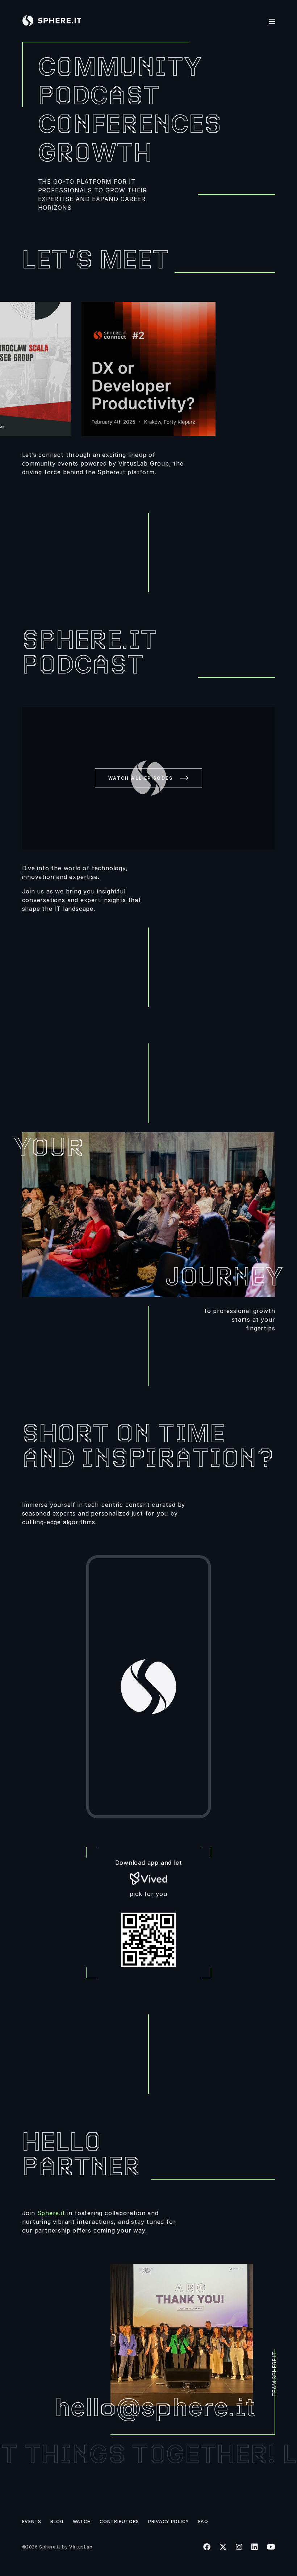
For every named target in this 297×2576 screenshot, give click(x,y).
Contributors (119, 2521)
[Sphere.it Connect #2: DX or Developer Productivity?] (148, 369)
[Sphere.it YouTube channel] (271, 2547)
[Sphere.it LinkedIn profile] (254, 2547)
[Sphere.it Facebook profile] (207, 2547)
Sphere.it (51, 2213)
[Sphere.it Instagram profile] (239, 2547)
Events (32, 2521)
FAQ (203, 2521)
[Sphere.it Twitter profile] (223, 2547)
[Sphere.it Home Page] (55, 21)
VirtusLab (81, 2547)
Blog (57, 2521)
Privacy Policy (169, 2521)
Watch (82, 2521)
